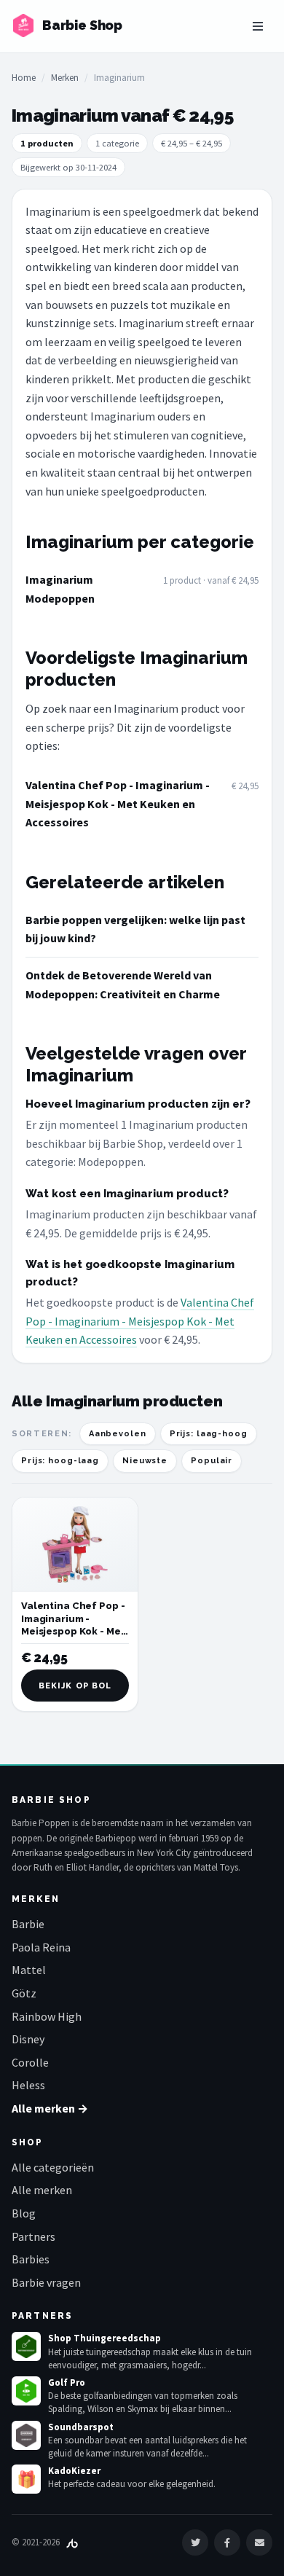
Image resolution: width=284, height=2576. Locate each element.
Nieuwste (145, 1461)
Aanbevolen (118, 1434)
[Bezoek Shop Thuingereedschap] (26, 2346)
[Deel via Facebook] (227, 2542)
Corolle (30, 2062)
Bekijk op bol (75, 1686)
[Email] (259, 2542)
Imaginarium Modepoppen (60, 589)
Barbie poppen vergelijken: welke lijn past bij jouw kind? (135, 929)
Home (24, 78)
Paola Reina (41, 1947)
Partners (33, 2236)
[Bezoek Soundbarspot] (26, 2435)
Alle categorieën (53, 2167)
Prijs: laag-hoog (209, 1434)
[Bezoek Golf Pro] (26, 2391)
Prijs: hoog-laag (60, 1461)
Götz (24, 1993)
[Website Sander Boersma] (72, 2542)
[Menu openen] (258, 26)
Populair (212, 1461)
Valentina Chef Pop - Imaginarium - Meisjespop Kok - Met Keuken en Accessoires (118, 803)
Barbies (31, 2259)
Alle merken (42, 2190)
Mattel (29, 1970)
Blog (24, 2213)
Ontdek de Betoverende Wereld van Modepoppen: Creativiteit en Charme (123, 984)
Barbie (28, 1924)
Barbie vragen (46, 2282)
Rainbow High (47, 2016)
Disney (28, 2039)
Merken (65, 78)
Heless (28, 2085)
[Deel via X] (195, 2542)
